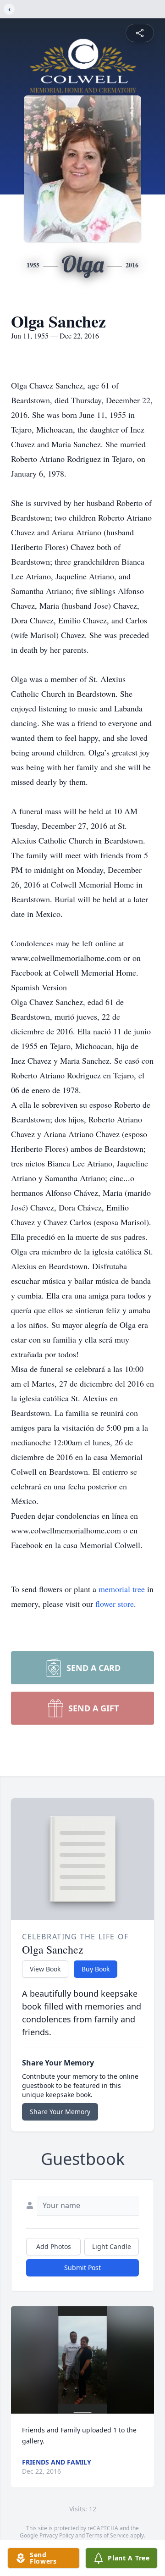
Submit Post (82, 2268)
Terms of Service (107, 2535)
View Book (45, 1969)
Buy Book (96, 1969)
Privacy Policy (57, 2535)
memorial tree (122, 1589)
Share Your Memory (60, 2112)
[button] (82, 2360)
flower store (115, 1604)
